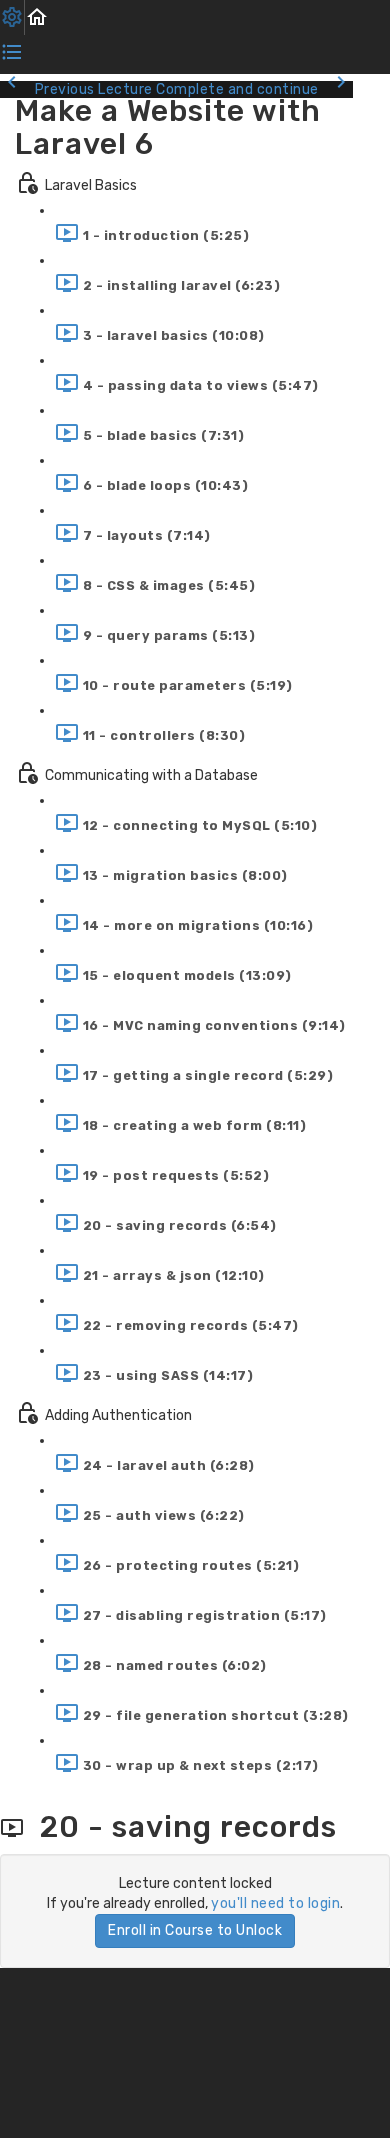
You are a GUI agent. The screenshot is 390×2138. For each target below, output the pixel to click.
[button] (37, 17)
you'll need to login (275, 1903)
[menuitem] (12, 17)
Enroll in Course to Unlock (195, 1930)
